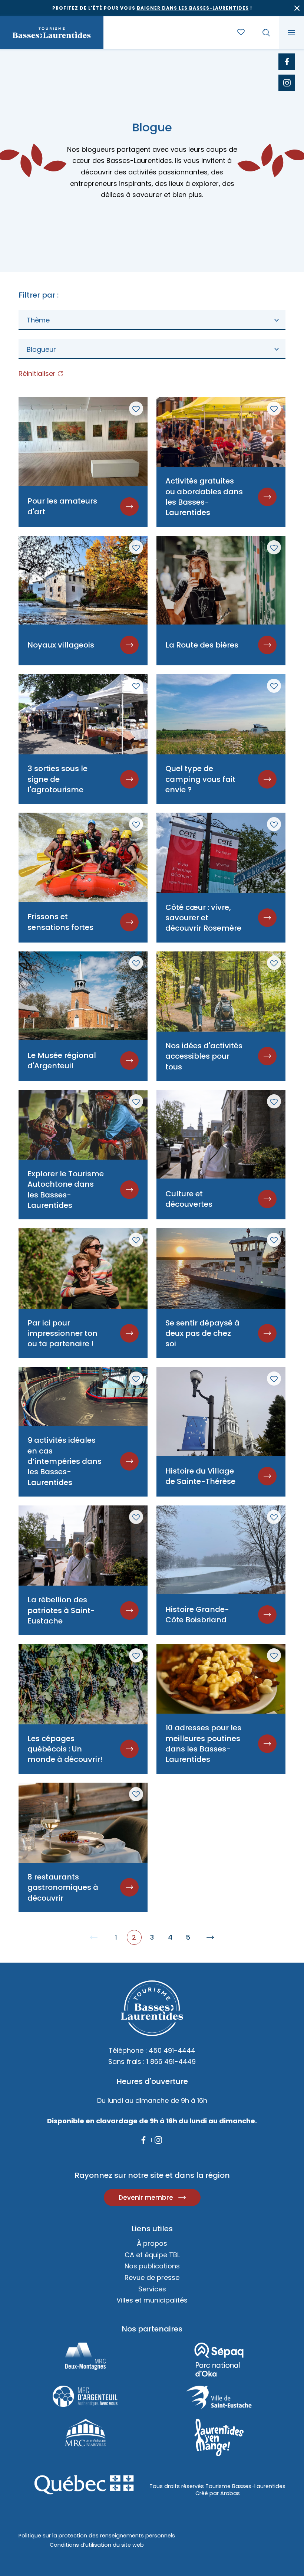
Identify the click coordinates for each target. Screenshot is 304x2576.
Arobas (230, 2493)
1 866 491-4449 (171, 2062)
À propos (152, 2243)
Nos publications (152, 2266)
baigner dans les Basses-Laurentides (193, 8)
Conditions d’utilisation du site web (97, 2545)
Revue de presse (152, 2277)
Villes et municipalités (152, 2300)
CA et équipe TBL (152, 2255)
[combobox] (152, 320)
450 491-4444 (172, 2050)
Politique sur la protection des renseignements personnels (97, 2536)
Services (152, 2289)
